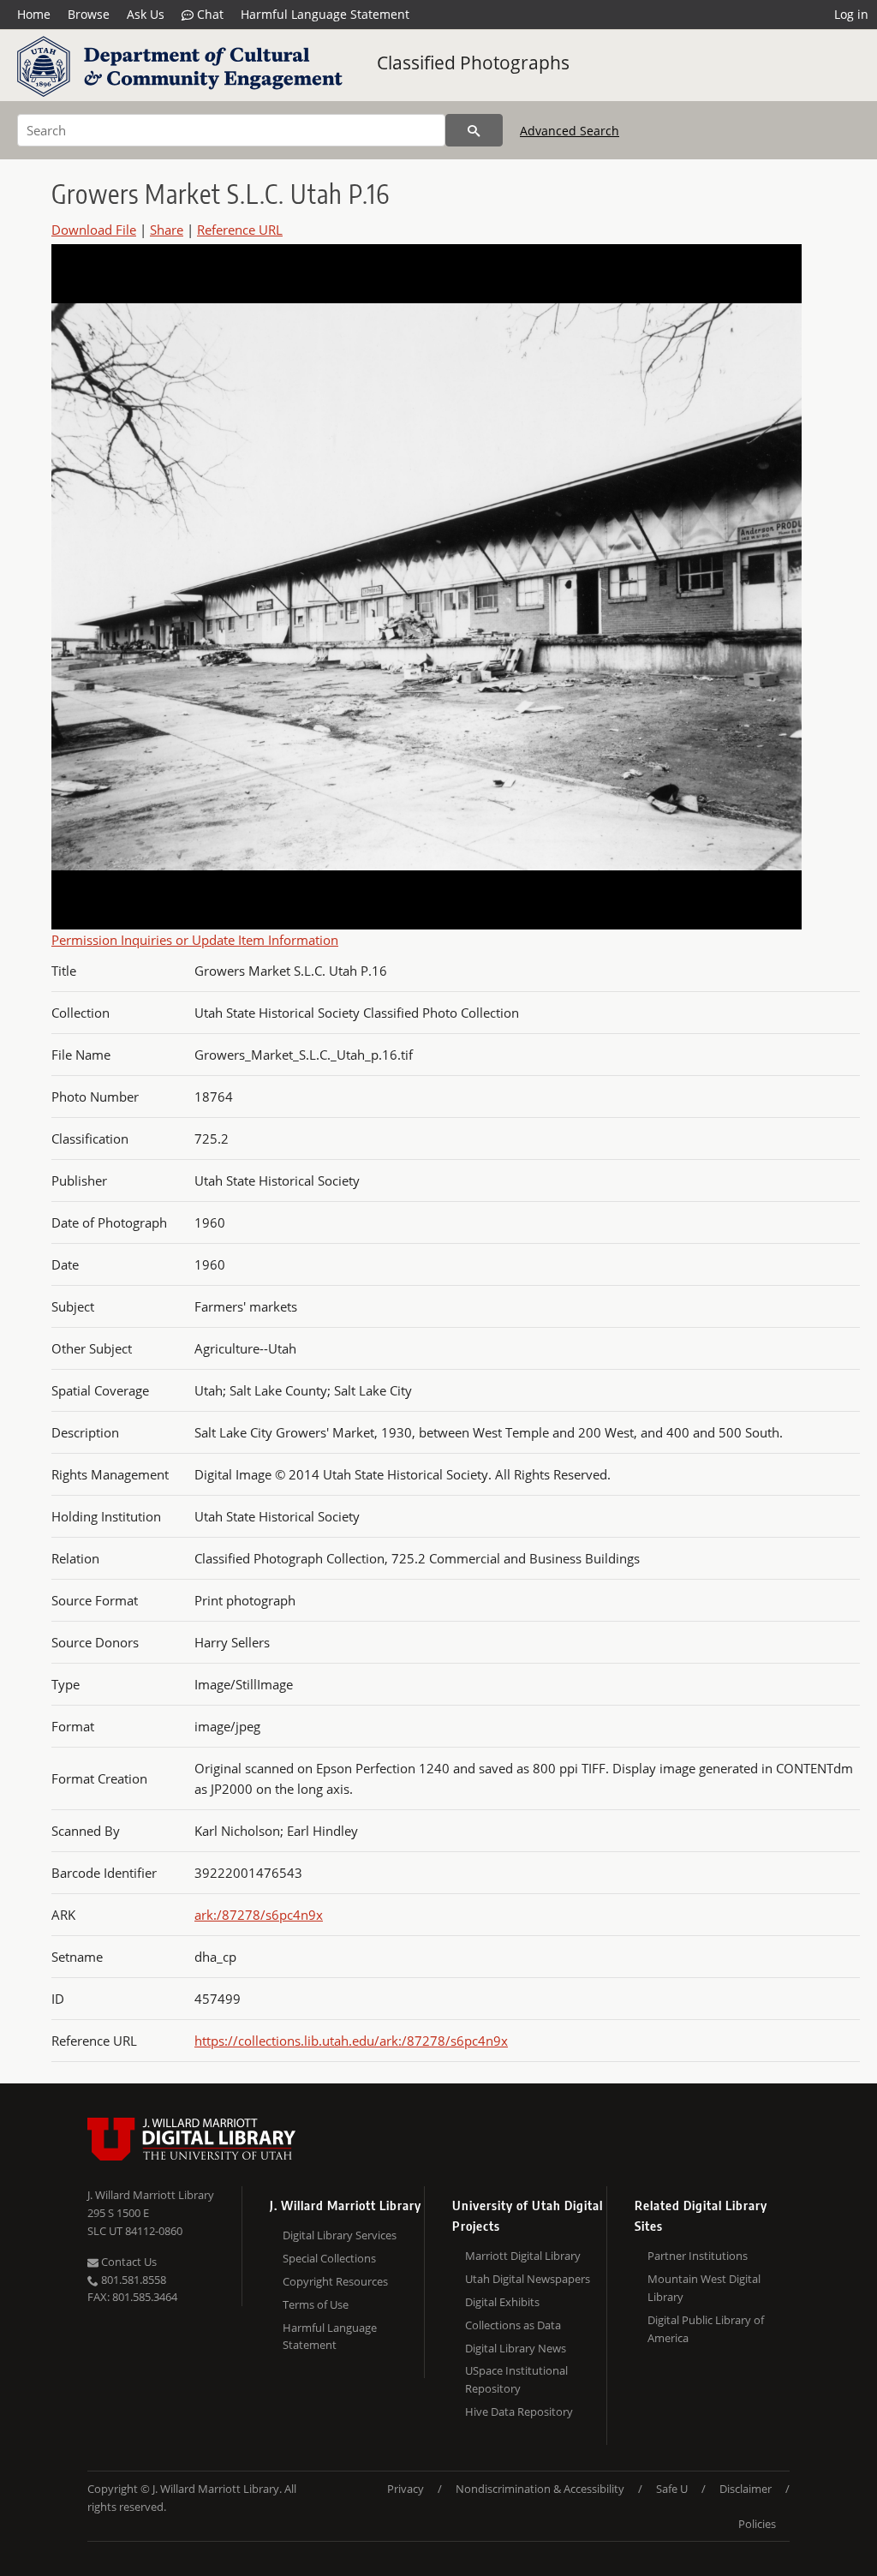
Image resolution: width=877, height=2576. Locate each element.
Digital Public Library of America (706, 2329)
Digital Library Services (340, 2235)
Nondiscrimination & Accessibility (540, 2489)
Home (34, 14)
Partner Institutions (698, 2256)
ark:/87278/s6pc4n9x (259, 1915)
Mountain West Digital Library (704, 2288)
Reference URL (240, 230)
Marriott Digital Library (523, 2256)
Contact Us (128, 2262)
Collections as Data (513, 2325)
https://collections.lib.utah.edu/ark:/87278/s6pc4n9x (351, 2041)
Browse (89, 14)
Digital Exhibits (502, 2302)
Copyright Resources (335, 2281)
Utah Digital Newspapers (528, 2279)
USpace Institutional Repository (516, 2379)
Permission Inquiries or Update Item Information (195, 940)
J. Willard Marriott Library (151, 2195)
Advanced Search (570, 131)
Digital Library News (516, 2348)
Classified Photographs (473, 63)
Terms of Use (316, 2304)
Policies (757, 2524)
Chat (209, 14)
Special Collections (329, 2258)
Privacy (406, 2489)
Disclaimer (746, 2489)
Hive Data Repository (519, 2412)
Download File (94, 230)
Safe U (672, 2489)
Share (167, 230)
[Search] (474, 130)
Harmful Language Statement (325, 14)
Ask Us (146, 14)
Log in (851, 14)
